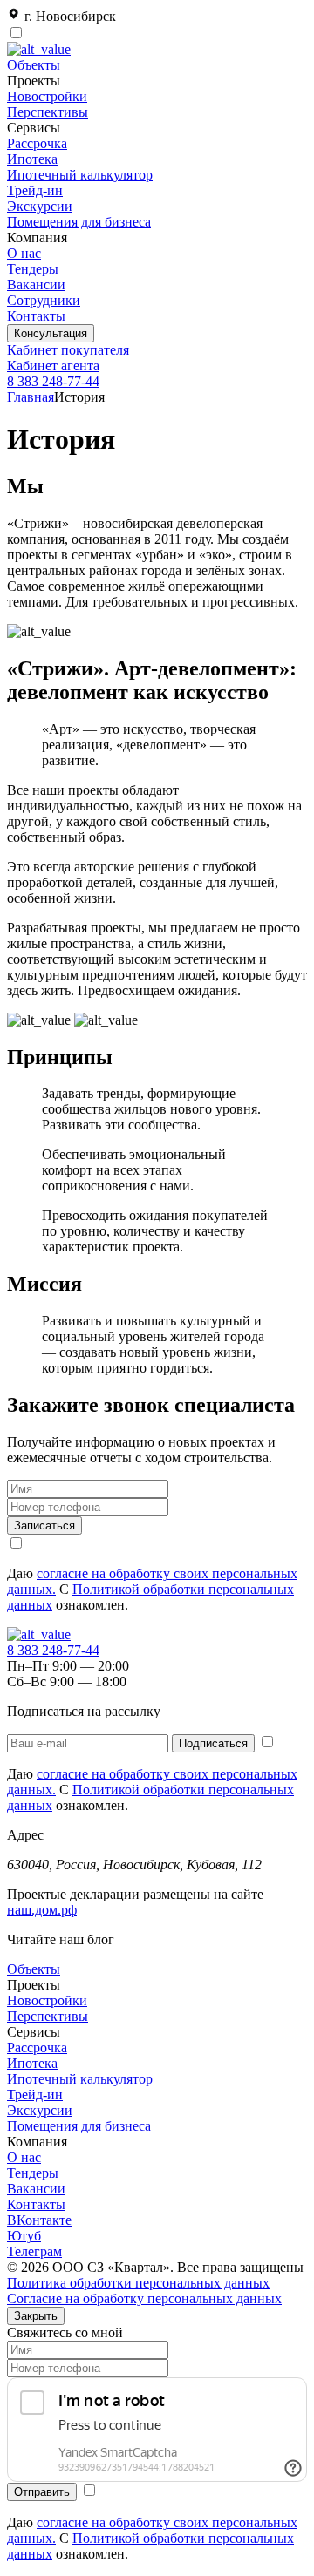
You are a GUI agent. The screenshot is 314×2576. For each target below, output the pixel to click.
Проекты (34, 1985)
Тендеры (33, 269)
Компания (37, 2142)
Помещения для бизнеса (79, 222)
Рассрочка (37, 143)
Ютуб (24, 2236)
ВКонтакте (39, 2220)
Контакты (36, 316)
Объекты (34, 65)
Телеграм (34, 2251)
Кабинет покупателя (68, 350)
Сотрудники (44, 300)
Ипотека (32, 159)
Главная (31, 397)
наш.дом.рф (42, 1910)
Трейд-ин (35, 190)
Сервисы (34, 2032)
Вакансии (36, 285)
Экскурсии (40, 206)
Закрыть (36, 2316)
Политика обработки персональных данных (138, 2283)
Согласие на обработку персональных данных (144, 2298)
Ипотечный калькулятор (80, 175)
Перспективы (48, 112)
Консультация (51, 333)
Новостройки (47, 96)
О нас (24, 253)
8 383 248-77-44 (53, 381)
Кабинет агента (53, 366)
